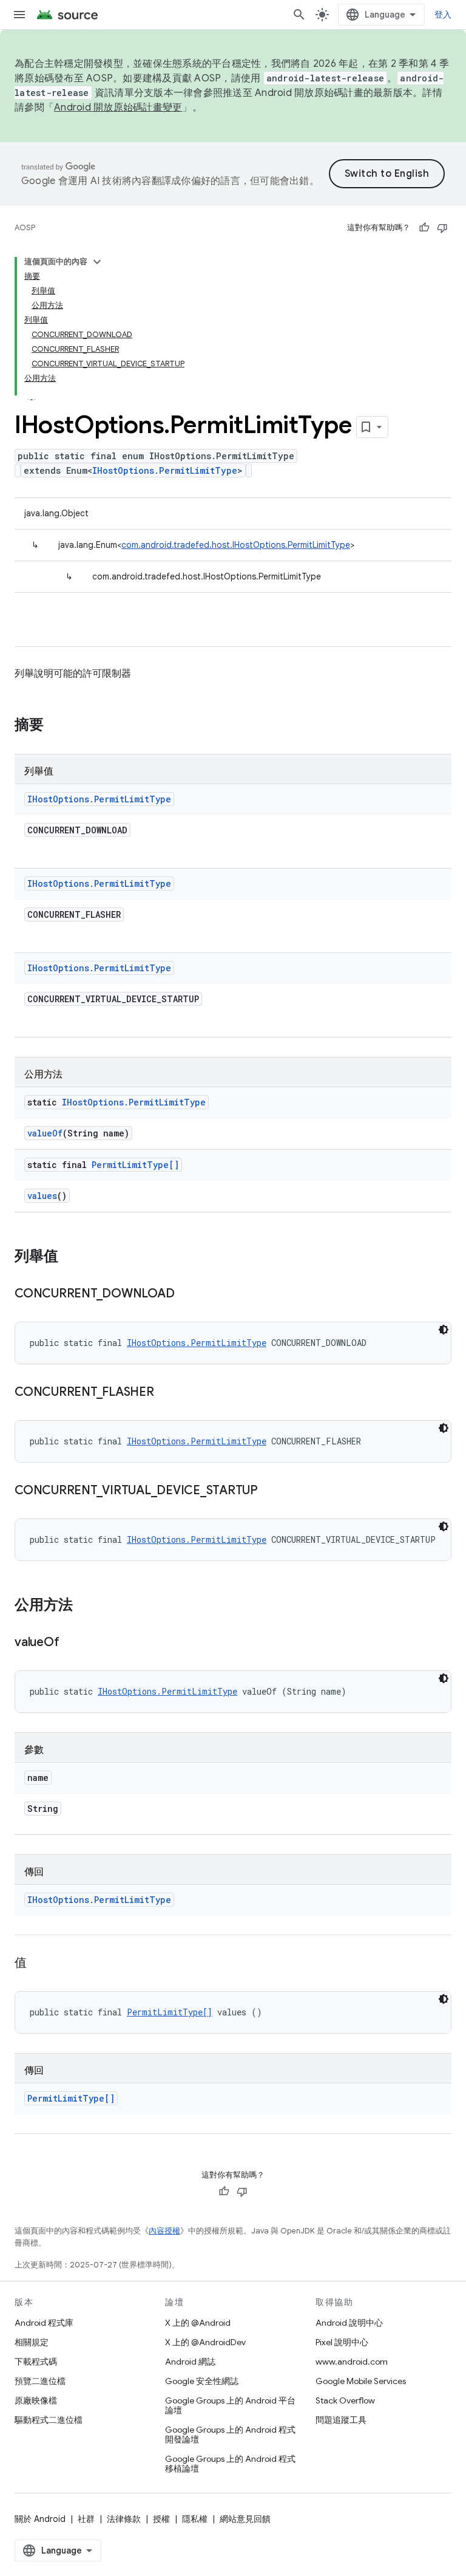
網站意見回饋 (245, 2519)
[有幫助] (424, 228)
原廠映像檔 (36, 2400)
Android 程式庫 (44, 2323)
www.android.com (352, 2362)
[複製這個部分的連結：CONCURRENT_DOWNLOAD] (186, 1294)
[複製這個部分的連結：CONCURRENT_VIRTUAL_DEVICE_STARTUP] (270, 1491)
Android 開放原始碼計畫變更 (118, 108)
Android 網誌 (190, 2362)
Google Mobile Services (361, 2381)
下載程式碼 (36, 2362)
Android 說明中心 (349, 2323)
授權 (161, 2519)
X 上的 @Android (198, 2323)
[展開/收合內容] (97, 262)
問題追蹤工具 (341, 2420)
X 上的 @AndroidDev (205, 2342)
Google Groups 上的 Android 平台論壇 (230, 2405)
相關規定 (32, 2342)
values (42, 1196)
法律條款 (124, 2519)
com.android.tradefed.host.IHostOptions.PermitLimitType (236, 545)
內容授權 (164, 2231)
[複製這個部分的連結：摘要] (56, 726)
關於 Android (40, 2519)
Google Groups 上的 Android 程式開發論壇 (230, 2434)
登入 (443, 15)
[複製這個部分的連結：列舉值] (70, 1257)
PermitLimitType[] (135, 1165)
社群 (86, 2519)
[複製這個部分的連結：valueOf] (71, 1643)
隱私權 (195, 2519)
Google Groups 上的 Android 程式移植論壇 (230, 2464)
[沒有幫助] (442, 228)
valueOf (45, 1133)
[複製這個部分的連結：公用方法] (85, 1606)
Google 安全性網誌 (202, 2381)
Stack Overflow (345, 2400)
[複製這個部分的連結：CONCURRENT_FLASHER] (166, 1393)
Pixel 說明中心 (342, 2342)
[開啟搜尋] (299, 15)
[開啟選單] (19, 15)
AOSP (25, 227)
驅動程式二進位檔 (49, 2420)
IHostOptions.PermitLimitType (165, 470)
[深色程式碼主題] (444, 1330)
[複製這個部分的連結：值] (39, 1964)
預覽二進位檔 (40, 2381)
